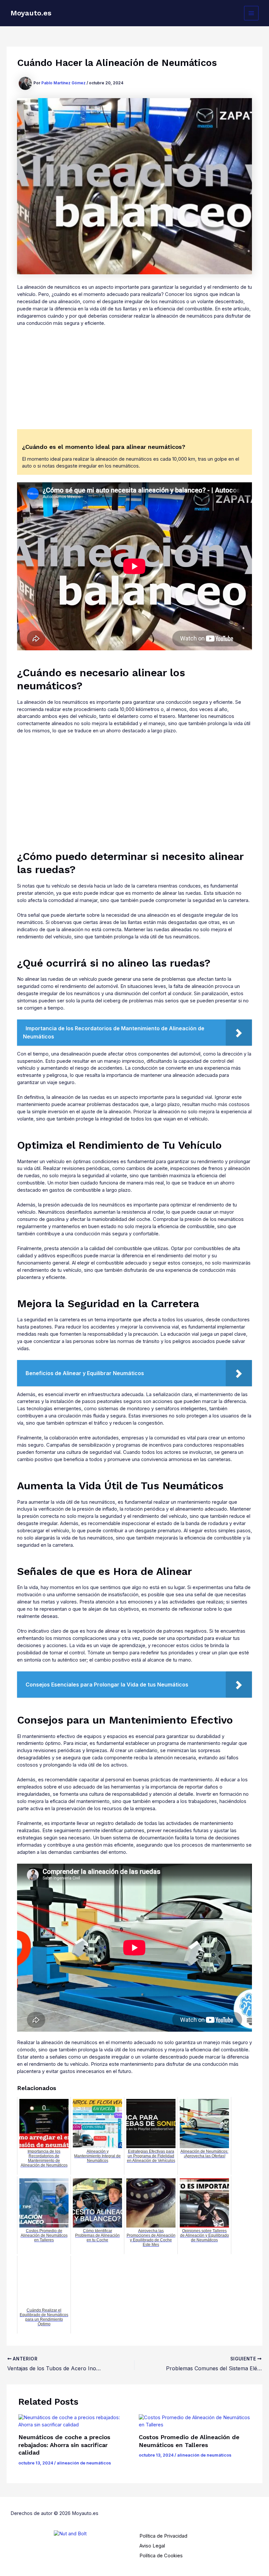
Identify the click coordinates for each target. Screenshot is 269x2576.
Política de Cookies (161, 2556)
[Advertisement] (134, 381)
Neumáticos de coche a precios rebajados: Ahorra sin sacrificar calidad (64, 2445)
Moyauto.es (31, 13)
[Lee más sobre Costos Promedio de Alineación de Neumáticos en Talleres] (195, 2421)
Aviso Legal (152, 2546)
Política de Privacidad (163, 2536)
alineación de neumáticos (84, 2463)
